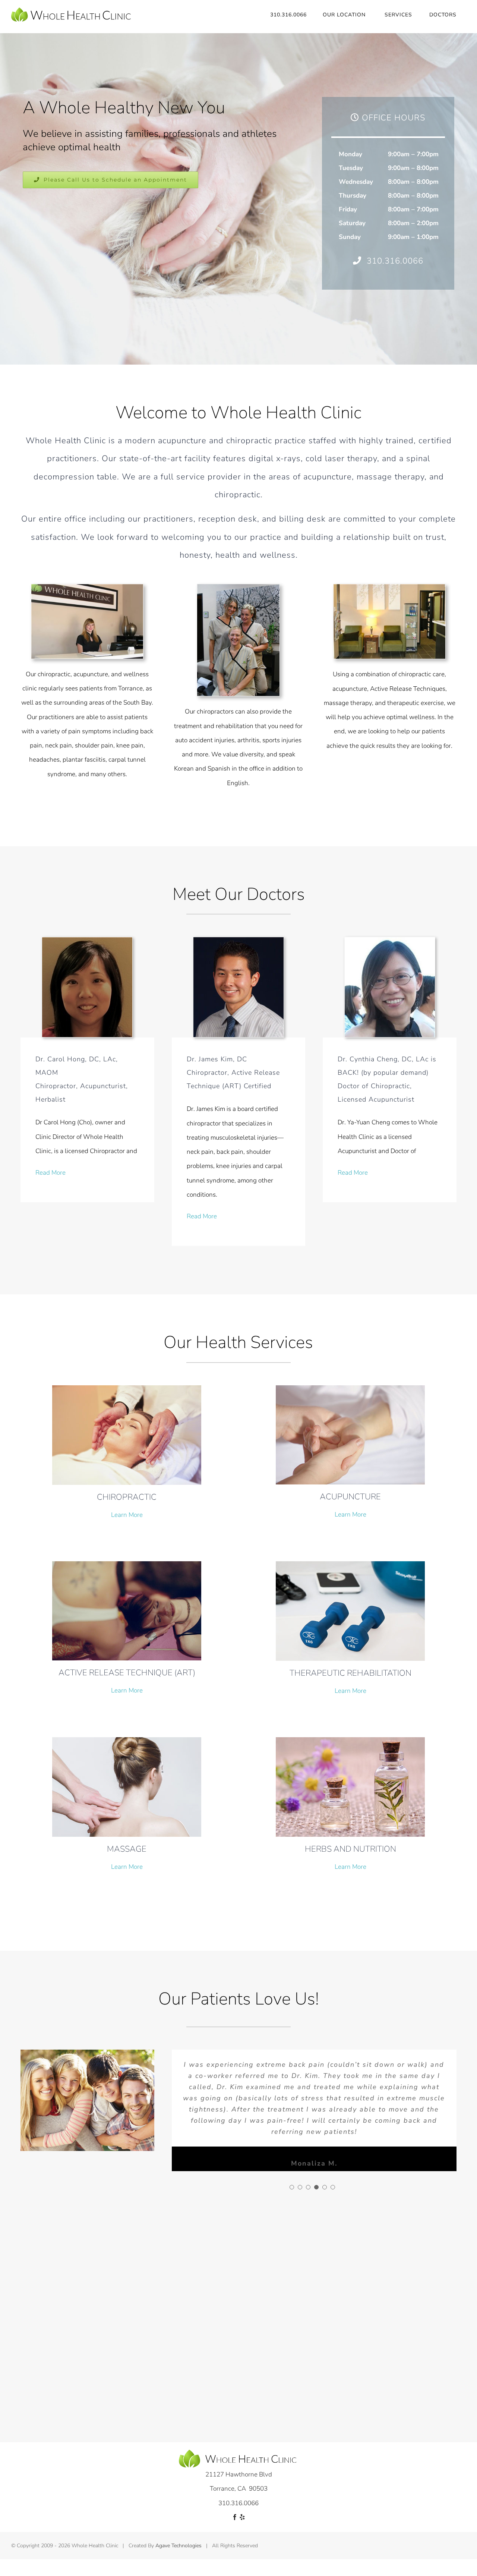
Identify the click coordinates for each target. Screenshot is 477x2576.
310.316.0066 (395, 261)
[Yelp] (242, 2517)
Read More (50, 1173)
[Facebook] (235, 2517)
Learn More (127, 1515)
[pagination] (292, 2187)
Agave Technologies (179, 2546)
